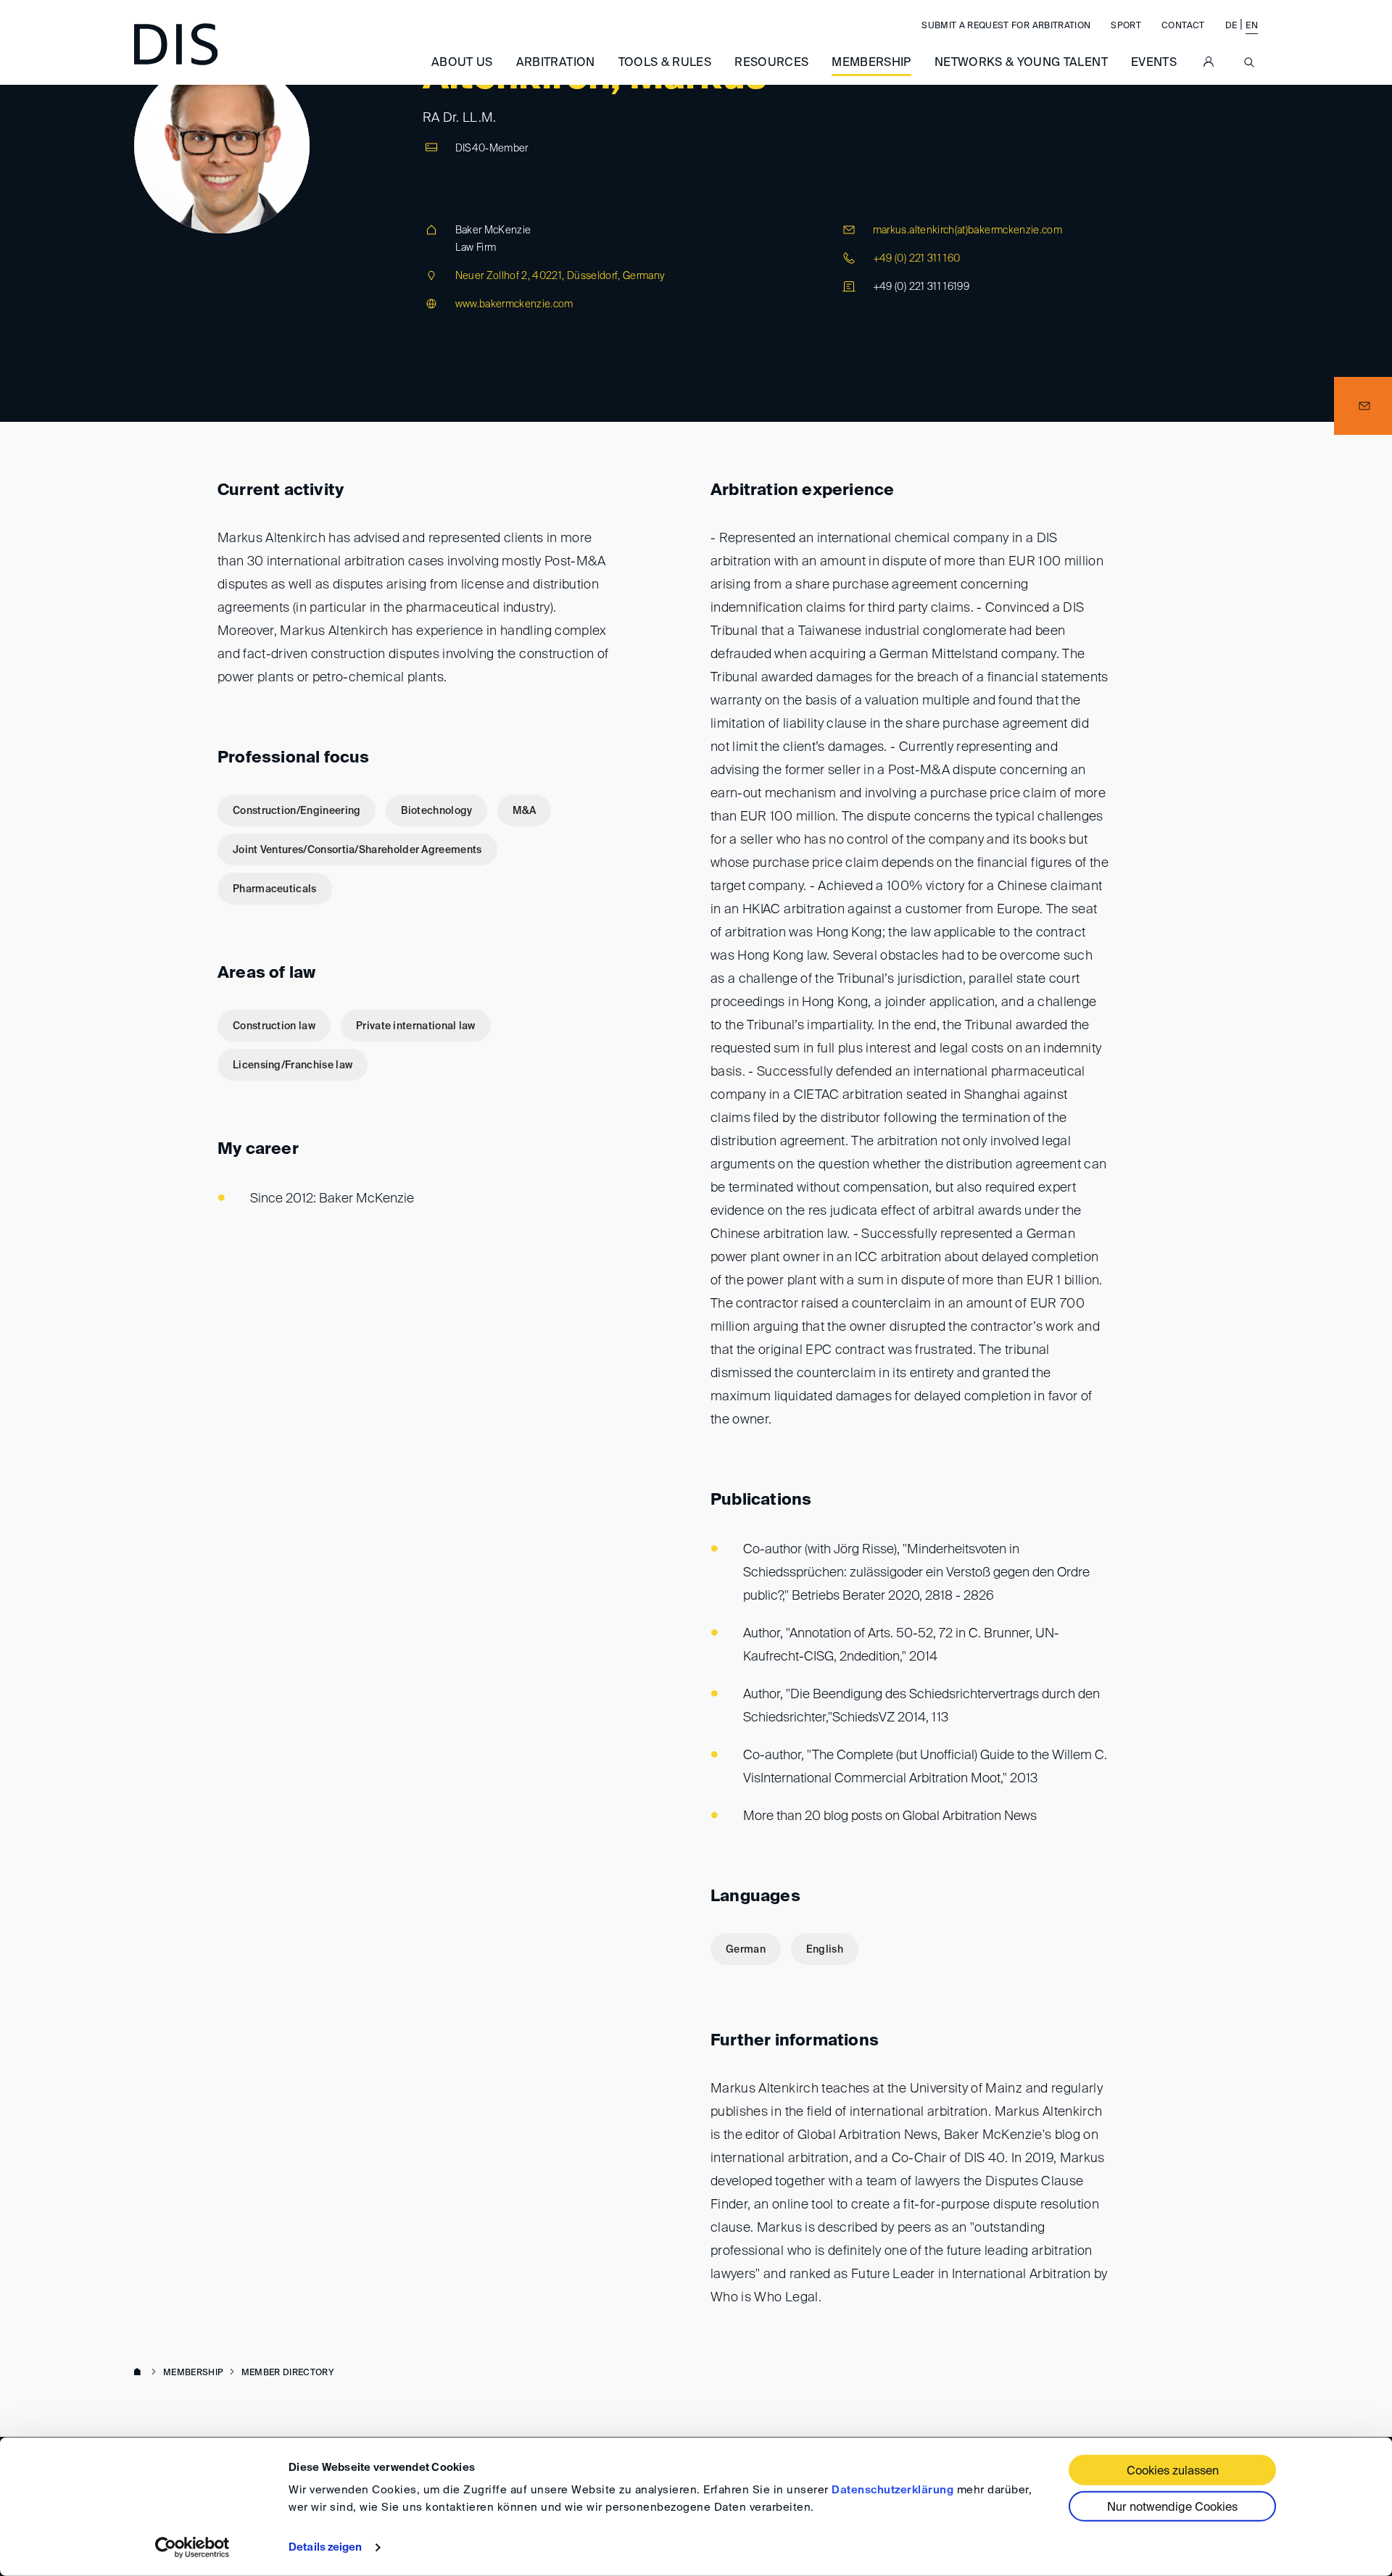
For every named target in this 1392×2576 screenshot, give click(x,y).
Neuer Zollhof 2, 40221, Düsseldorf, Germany (560, 276)
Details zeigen (325, 2547)
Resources (771, 63)
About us (462, 63)
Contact (1183, 26)
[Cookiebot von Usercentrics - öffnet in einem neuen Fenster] (192, 2548)
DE (1231, 26)
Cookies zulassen (1173, 2472)
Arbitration (556, 63)
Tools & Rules (665, 63)
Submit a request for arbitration (1006, 26)
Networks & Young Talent (1021, 63)
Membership (871, 63)
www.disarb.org (140, 2373)
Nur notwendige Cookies (1172, 2508)
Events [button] (1154, 63)
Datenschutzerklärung (892, 2490)
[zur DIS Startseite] (176, 44)
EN (1252, 26)
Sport (1126, 26)
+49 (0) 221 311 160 (917, 259)
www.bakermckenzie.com (514, 304)
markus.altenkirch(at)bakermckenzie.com (968, 230)
